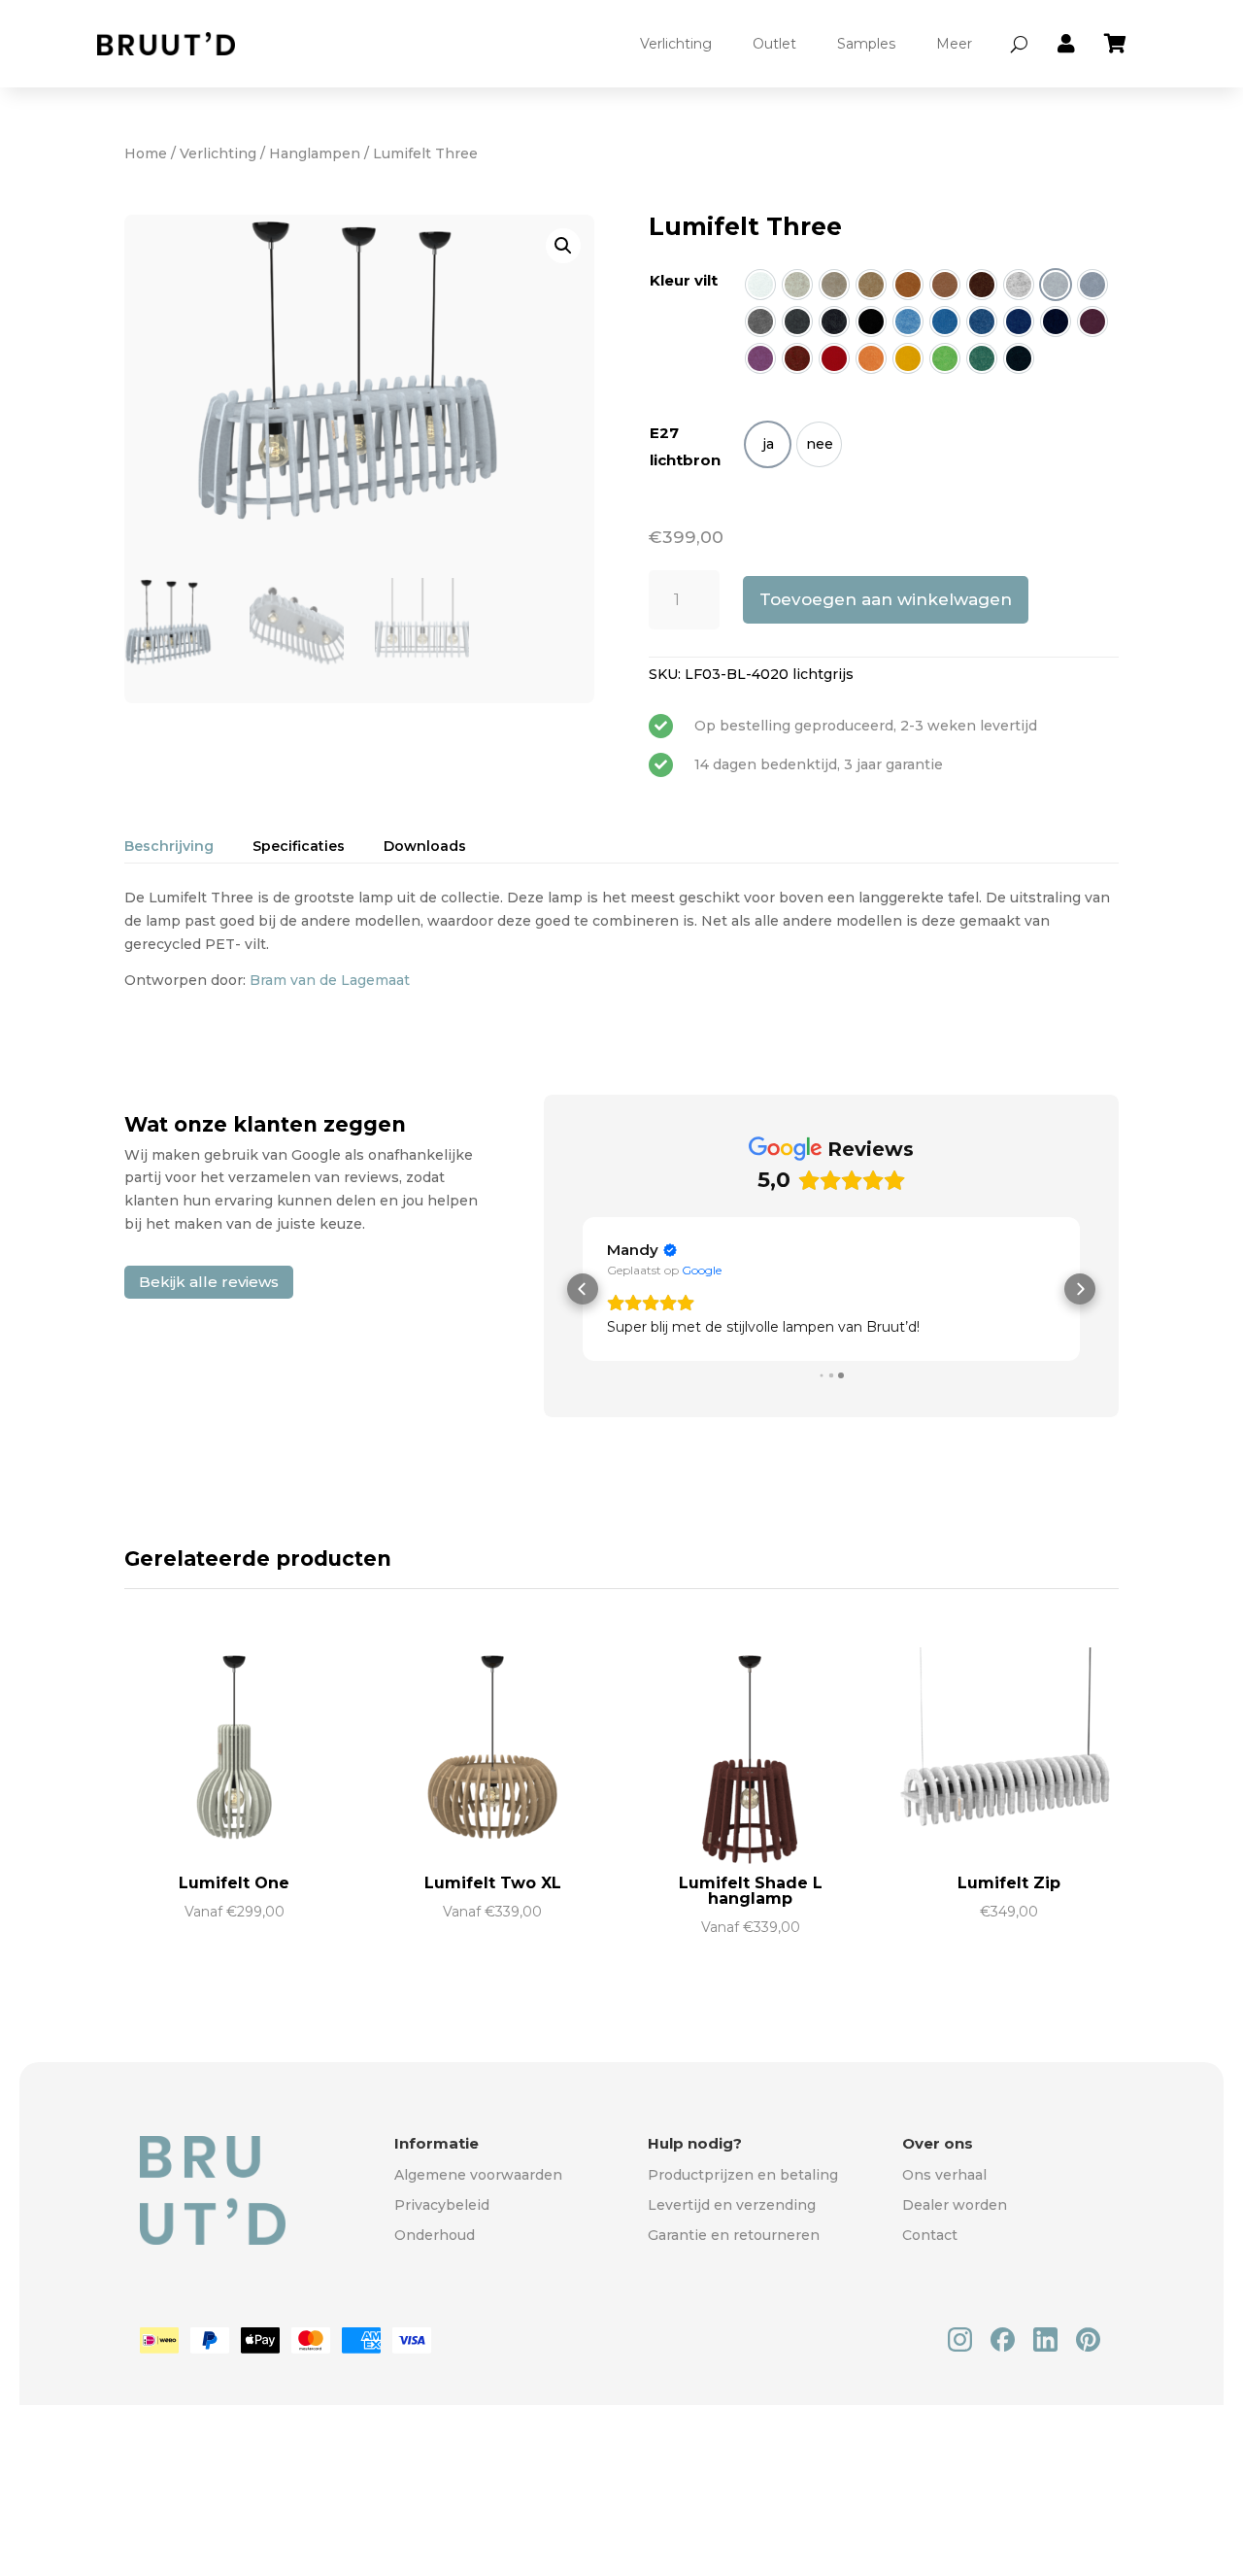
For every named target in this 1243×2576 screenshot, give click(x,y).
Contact (930, 2235)
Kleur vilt (684, 280)
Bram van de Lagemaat (330, 980)
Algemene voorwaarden (478, 2175)
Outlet (774, 44)
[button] (563, 246)
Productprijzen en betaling (743, 2175)
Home (146, 153)
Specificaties (299, 846)
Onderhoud (435, 2235)
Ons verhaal (944, 2175)
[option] (760, 285)
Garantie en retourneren (734, 2235)
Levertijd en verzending (732, 2205)
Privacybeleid (442, 2205)
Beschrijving (169, 846)
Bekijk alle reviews (209, 1282)
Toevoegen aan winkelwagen (886, 599)
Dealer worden (955, 2205)
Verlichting (676, 44)
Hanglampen (315, 153)
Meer (954, 44)
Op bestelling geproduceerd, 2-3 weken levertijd (866, 726)
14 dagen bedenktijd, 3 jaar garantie (819, 764)
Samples (866, 44)
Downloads (425, 846)
